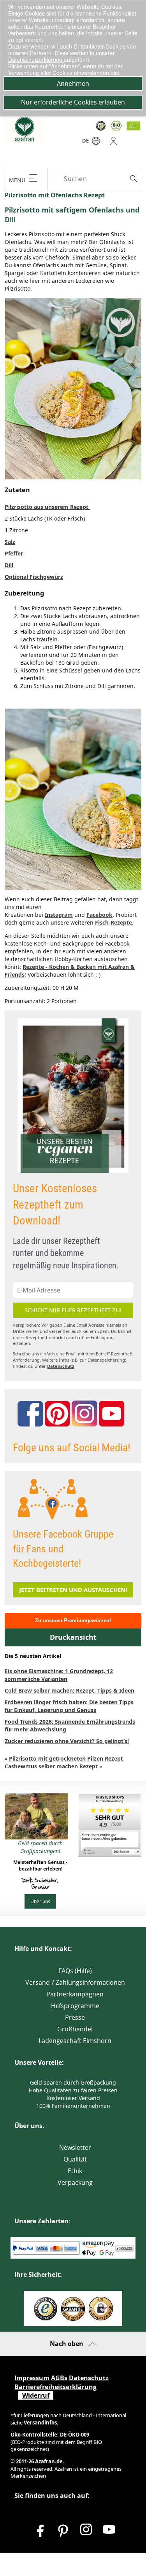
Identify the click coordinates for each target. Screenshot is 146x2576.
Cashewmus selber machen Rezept (51, 1766)
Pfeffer (14, 553)
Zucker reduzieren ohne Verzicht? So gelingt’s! (67, 1741)
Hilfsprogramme (75, 2006)
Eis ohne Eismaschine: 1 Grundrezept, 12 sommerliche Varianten (59, 1675)
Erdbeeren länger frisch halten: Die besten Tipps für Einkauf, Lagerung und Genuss (69, 1706)
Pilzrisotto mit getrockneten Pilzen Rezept (66, 1758)
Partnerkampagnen (75, 1994)
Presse (75, 2017)
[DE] (96, 143)
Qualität (75, 2159)
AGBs (59, 2378)
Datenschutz (61, 1366)
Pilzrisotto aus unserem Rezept (47, 507)
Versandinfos (40, 2423)
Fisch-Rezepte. (114, 922)
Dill (9, 565)
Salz (10, 542)
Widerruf (36, 2395)
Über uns (40, 1901)
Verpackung (75, 2182)
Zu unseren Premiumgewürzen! (73, 1621)
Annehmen (73, 84)
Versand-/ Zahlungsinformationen (75, 1982)
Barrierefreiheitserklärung (55, 2387)
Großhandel (75, 2029)
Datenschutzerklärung (36, 59)
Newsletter (75, 2148)
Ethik (75, 2171)
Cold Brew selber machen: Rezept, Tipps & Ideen (69, 1690)
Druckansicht (73, 1637)
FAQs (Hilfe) (75, 1971)
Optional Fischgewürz (34, 577)
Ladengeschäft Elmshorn (75, 2041)
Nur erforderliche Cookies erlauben (73, 102)
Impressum (32, 2378)
